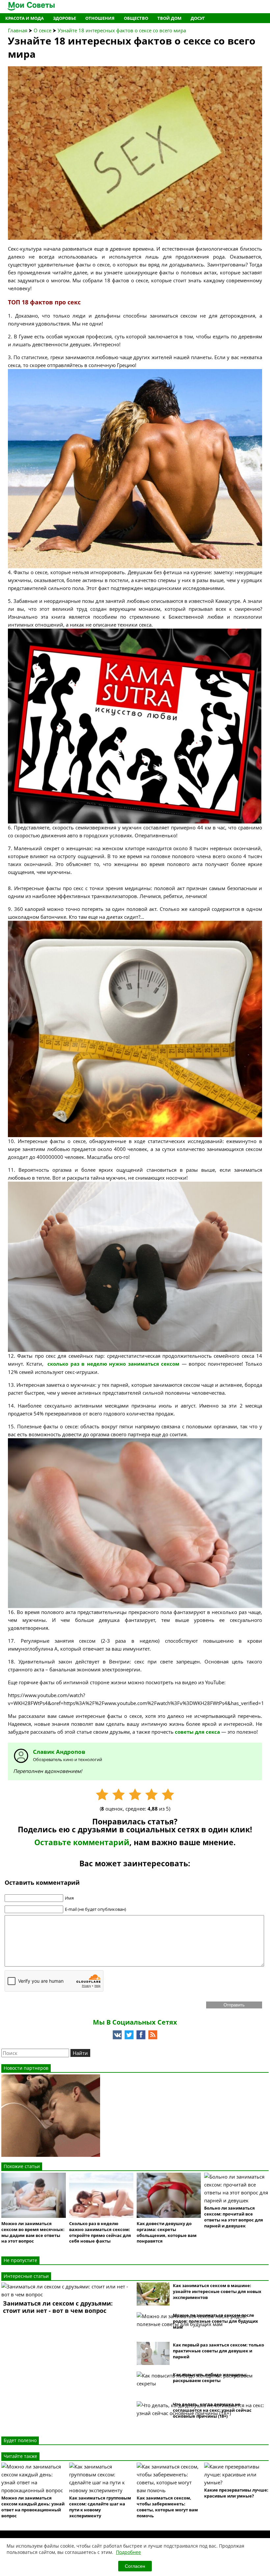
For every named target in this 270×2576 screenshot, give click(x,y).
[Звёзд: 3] (135, 1795)
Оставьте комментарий (82, 1842)
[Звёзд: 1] (102, 1795)
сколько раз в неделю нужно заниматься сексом (113, 1364)
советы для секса (197, 1732)
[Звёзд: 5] (168, 1795)
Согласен (135, 2566)
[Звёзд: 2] (119, 1795)
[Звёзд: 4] (151, 1795)
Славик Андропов (59, 1752)
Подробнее (128, 2552)
